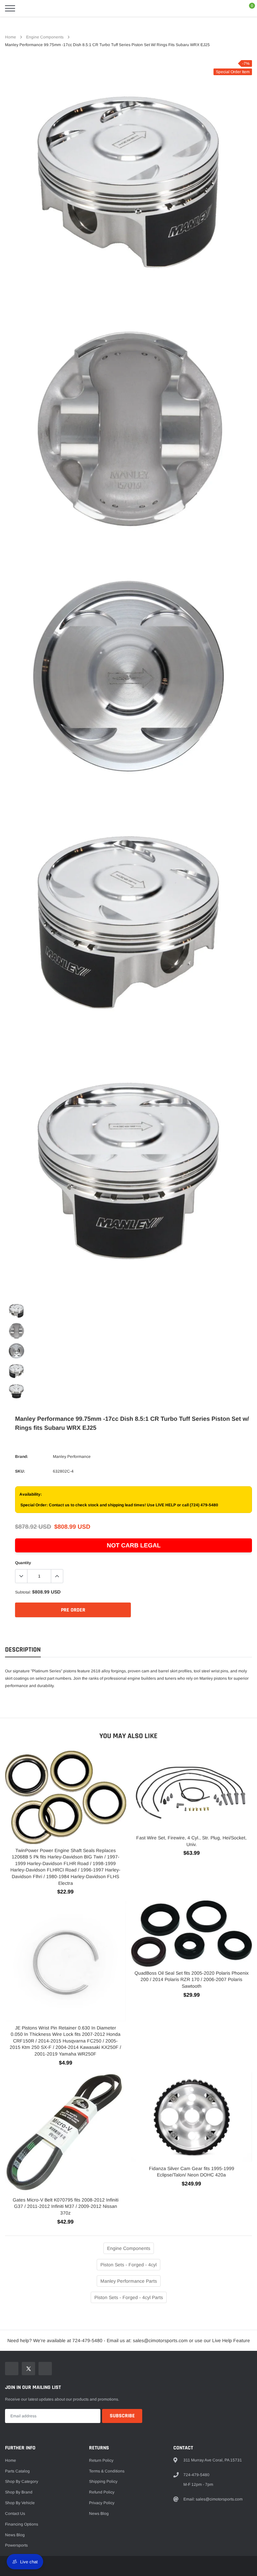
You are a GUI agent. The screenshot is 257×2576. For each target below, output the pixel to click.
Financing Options (22, 2524)
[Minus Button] (21, 1576)
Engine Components (45, 37)
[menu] (10, 8)
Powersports (16, 2545)
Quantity (23, 1563)
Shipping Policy (103, 2481)
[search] (27, 8)
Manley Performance (72, 1457)
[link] (16, 1311)
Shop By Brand (19, 2492)
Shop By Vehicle (20, 2503)
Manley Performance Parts (129, 2281)
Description (23, 1650)
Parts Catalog (17, 2471)
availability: (31, 1494)
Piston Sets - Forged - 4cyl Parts (129, 2297)
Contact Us (15, 2514)
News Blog (15, 2535)
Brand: (22, 1457)
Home (11, 37)
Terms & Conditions (107, 2471)
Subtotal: (23, 1592)
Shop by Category (22, 2481)
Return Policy (101, 2460)
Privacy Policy (102, 2503)
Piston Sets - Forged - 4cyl (128, 2265)
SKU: (20, 1471)
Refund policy (102, 2492)
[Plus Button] (57, 1576)
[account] (232, 8)
